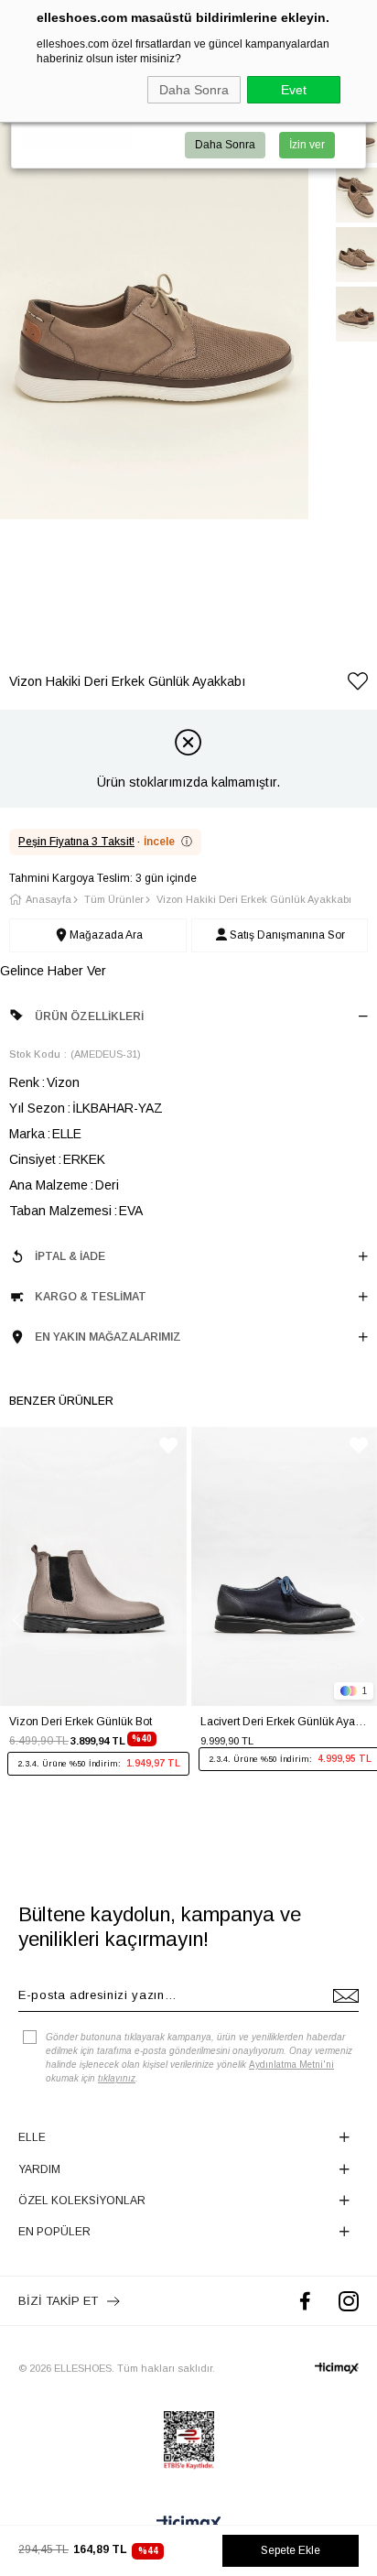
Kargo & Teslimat (91, 1297)
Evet (294, 90)
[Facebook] (305, 2301)
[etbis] (189, 2440)
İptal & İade (70, 1256)
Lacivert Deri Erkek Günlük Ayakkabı (285, 1722)
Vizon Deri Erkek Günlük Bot (81, 1722)
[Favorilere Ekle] (358, 685)
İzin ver (307, 145)
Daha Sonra (194, 90)
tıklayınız (117, 2078)
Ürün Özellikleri (89, 1016)
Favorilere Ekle (168, 1446)
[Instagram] (349, 2301)
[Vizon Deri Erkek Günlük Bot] (93, 1566)
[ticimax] (337, 2368)
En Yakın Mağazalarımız (108, 1337)
